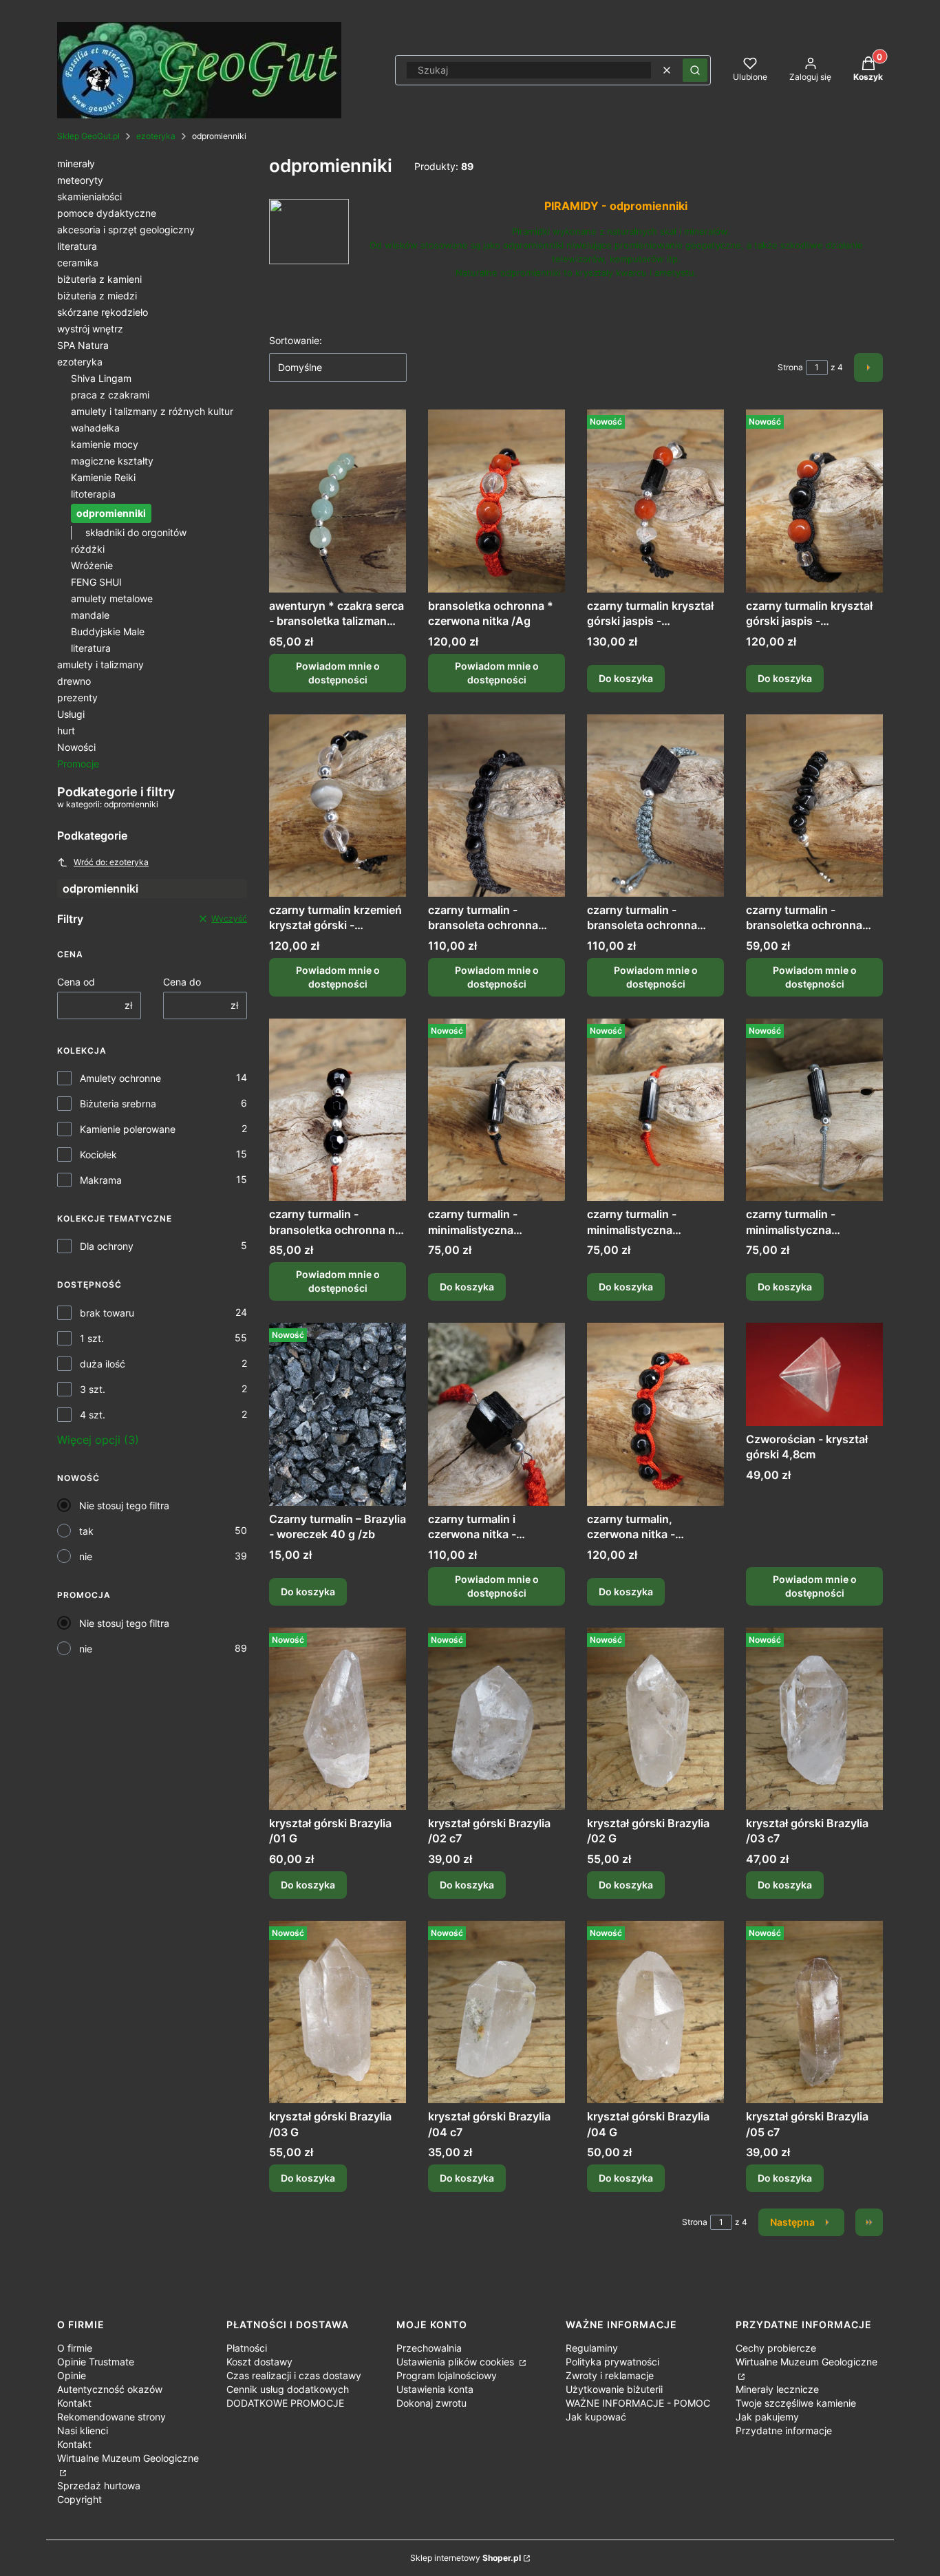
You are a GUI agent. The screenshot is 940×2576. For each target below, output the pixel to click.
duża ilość (103, 1364)
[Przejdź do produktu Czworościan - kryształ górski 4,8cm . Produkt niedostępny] (814, 1374)
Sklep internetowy (466, 2558)
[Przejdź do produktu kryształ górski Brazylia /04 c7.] (496, 2012)
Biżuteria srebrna (118, 1104)
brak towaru (107, 1313)
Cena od (76, 982)
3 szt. (93, 1389)
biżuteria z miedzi (97, 296)
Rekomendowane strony (111, 2417)
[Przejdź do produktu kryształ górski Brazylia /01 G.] (338, 1719)
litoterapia (93, 494)
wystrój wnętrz (90, 329)
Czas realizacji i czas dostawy (294, 2375)
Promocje (78, 764)
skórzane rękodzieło (103, 312)
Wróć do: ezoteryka (111, 862)
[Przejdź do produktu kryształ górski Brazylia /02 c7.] (496, 1719)
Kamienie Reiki (103, 477)
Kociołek (98, 1154)
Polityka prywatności (612, 2362)
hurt (66, 731)
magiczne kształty (112, 461)
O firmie (75, 2348)
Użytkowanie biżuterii (614, 2389)
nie (86, 1556)
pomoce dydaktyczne (107, 213)
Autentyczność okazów (110, 2389)
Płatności (247, 2348)
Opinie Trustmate (96, 2362)
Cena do (182, 982)
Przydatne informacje (784, 2430)
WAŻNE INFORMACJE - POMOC (638, 2403)
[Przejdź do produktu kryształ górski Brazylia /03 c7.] (814, 1719)
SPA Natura (83, 345)
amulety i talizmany (100, 664)
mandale (90, 615)
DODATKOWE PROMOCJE (285, 2403)
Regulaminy (592, 2348)
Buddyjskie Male (108, 631)
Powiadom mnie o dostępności (338, 673)
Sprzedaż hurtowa (99, 2485)
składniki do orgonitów (136, 532)
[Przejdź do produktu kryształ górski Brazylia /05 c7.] (814, 2012)
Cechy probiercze (776, 2348)
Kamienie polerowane (128, 1129)
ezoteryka (156, 136)
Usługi (71, 714)
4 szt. (93, 1415)
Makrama (101, 1180)
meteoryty (80, 180)
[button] (695, 70)
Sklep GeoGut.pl (88, 136)
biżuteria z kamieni (99, 279)
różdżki (88, 549)
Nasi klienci (83, 2430)
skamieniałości (89, 196)
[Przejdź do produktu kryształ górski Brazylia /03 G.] (338, 2012)
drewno (74, 681)
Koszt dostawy (259, 2362)
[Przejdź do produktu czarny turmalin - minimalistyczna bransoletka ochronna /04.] (814, 1110)
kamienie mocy (105, 444)
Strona (790, 367)
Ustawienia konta (435, 2389)
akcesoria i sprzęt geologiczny (126, 230)
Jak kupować (596, 2417)
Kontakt (74, 2403)
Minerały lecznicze (777, 2389)
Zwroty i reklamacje (610, 2375)
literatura (77, 246)
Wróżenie (92, 565)
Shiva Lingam (101, 378)
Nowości (76, 747)
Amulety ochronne (120, 1078)
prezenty (77, 698)
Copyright (79, 2499)
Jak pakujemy (767, 2417)
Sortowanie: (296, 340)
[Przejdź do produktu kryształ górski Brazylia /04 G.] (655, 2012)
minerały (76, 163)
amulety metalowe (112, 598)
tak (86, 1531)
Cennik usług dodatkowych (288, 2389)
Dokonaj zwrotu (431, 2403)
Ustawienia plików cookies (457, 2362)
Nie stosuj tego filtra (124, 1505)
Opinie (72, 2375)
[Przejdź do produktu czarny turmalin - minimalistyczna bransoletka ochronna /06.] (496, 1110)
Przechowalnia (429, 2348)
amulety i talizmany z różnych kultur (152, 411)
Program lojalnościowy (447, 2375)
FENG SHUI (96, 582)
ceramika (78, 263)
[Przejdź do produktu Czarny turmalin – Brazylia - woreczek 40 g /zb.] (338, 1414)
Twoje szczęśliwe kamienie (796, 2403)
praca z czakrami (110, 395)
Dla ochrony (107, 1246)
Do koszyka (626, 678)
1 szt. (92, 1338)
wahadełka (95, 428)
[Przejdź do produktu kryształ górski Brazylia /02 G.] (655, 1719)
